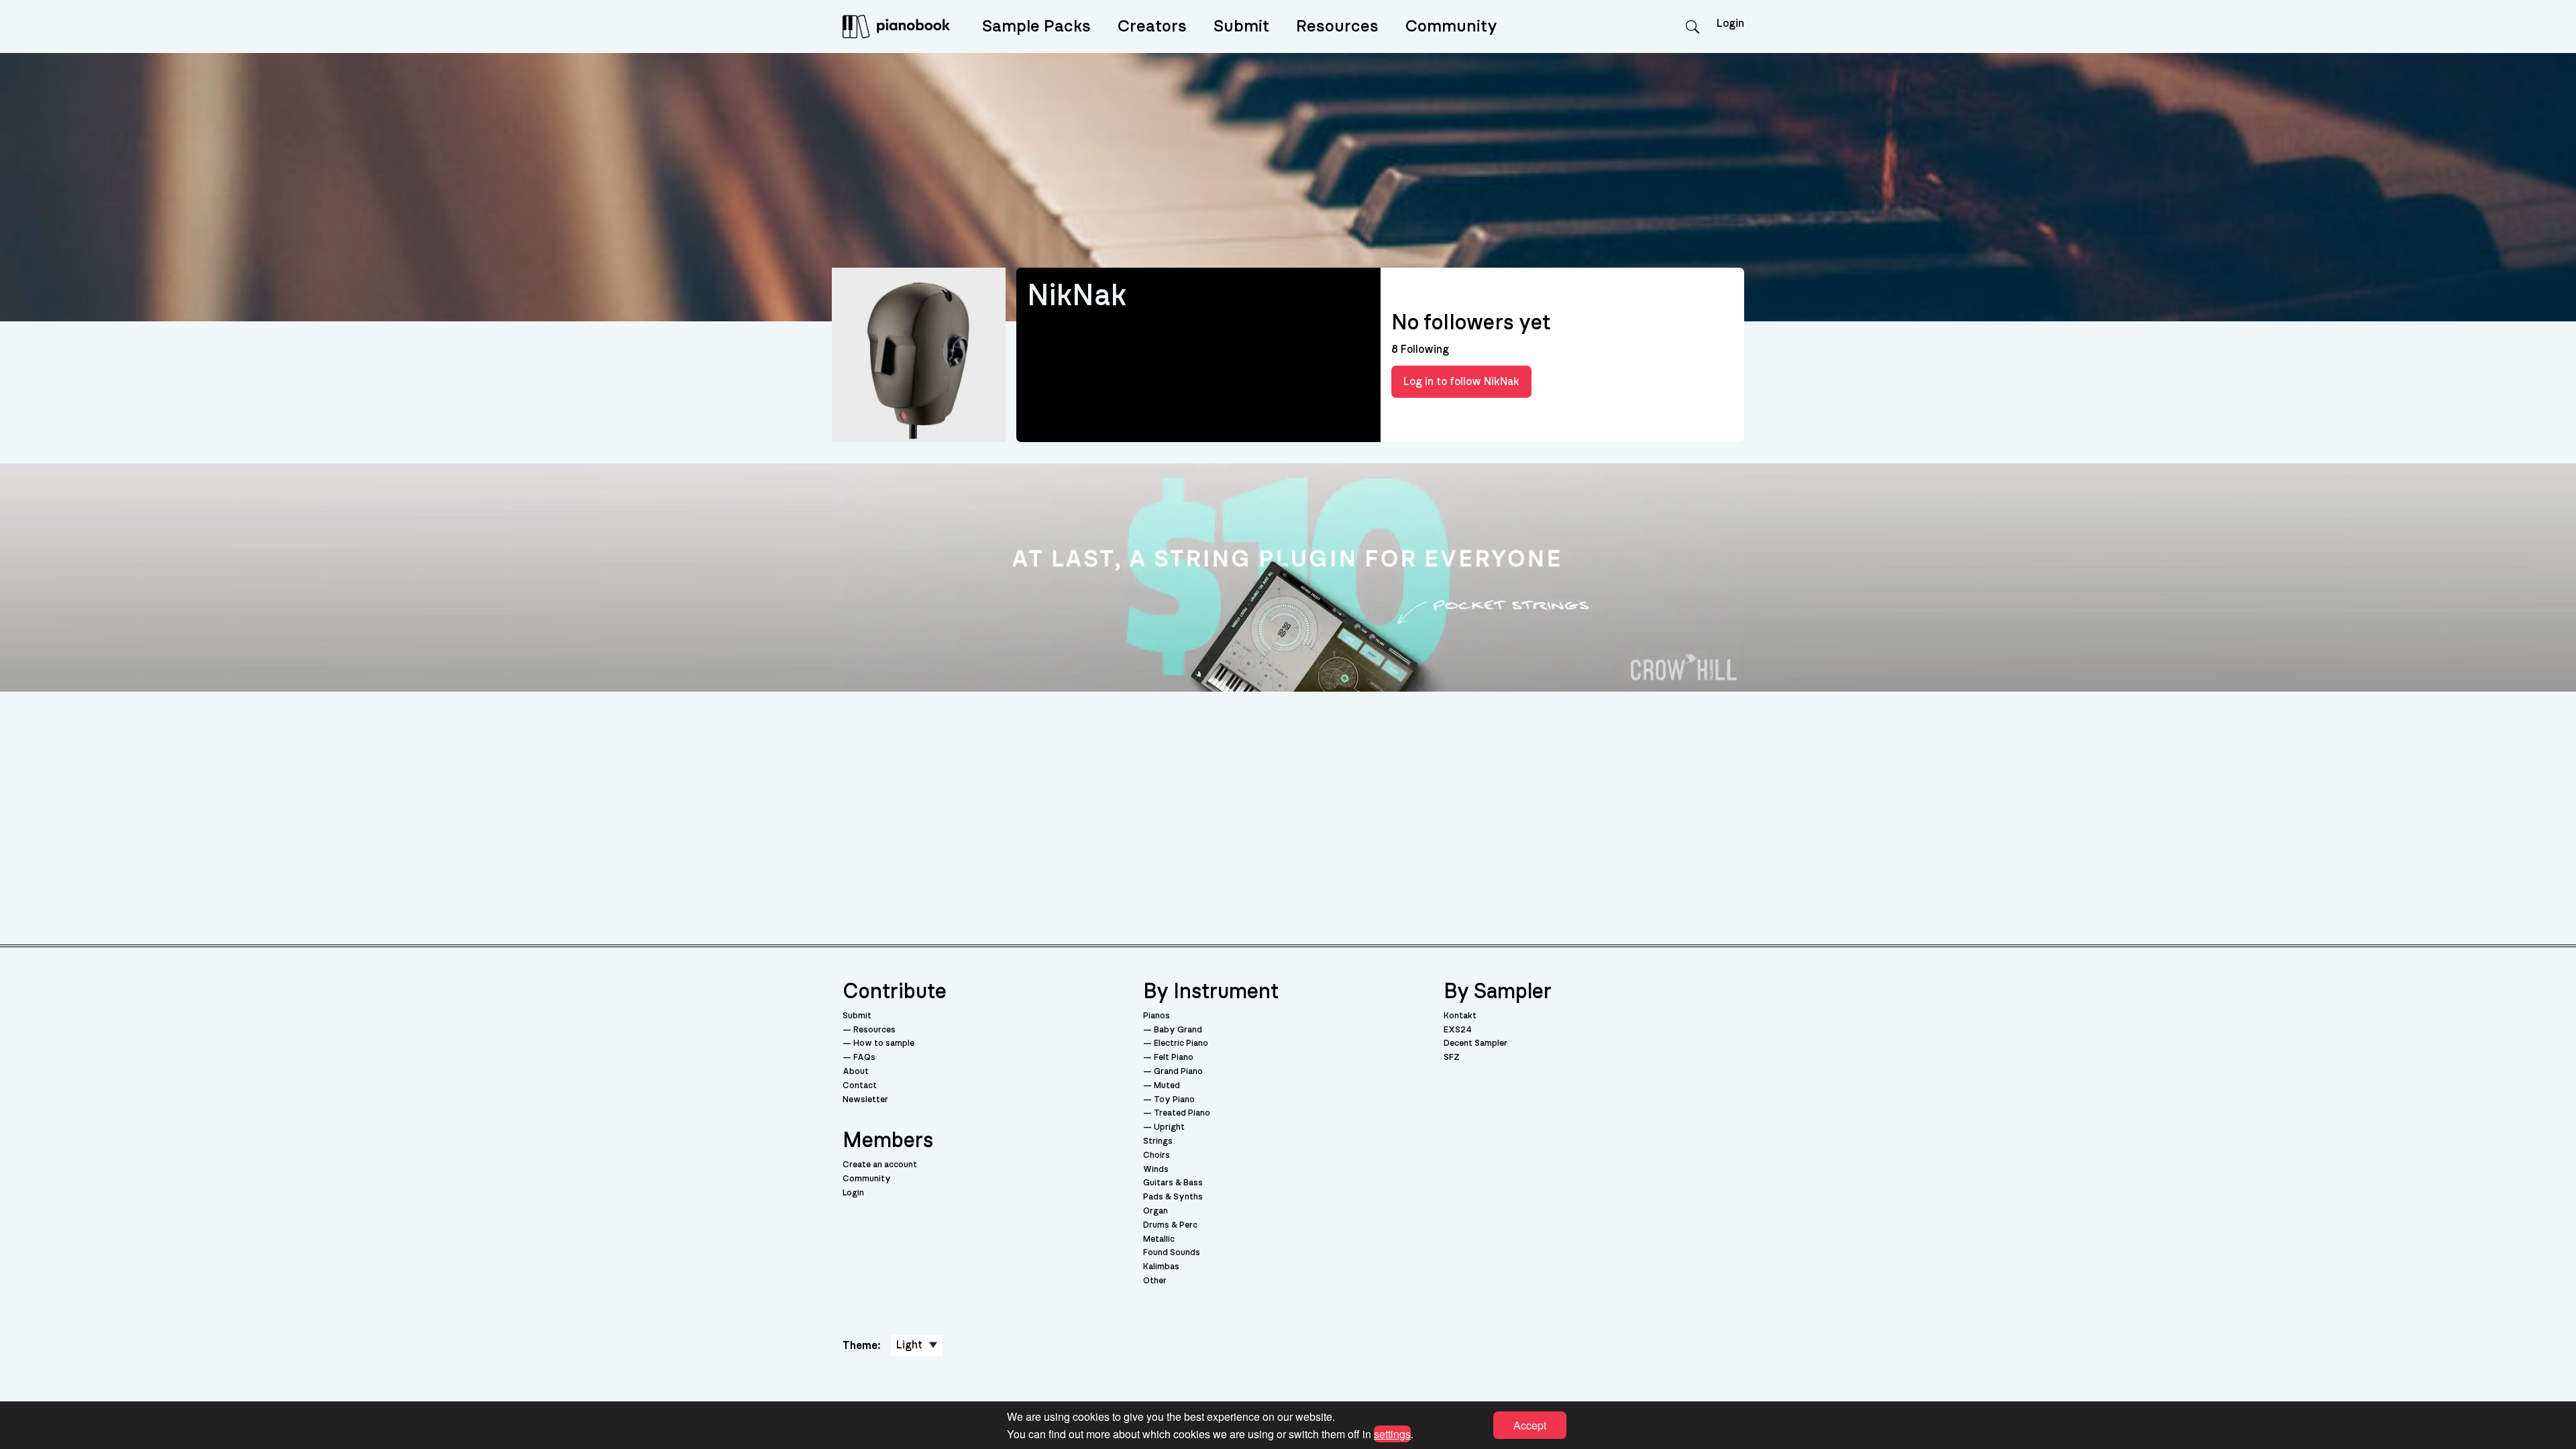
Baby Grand (1178, 1030)
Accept (1530, 1425)
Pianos (1157, 1016)
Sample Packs (1036, 26)
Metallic (1159, 1239)
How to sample (884, 1043)
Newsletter (865, 1100)
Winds (1156, 1170)
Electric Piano (1181, 1043)
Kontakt (1460, 1016)
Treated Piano (1182, 1113)
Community (1451, 26)
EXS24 (1458, 1030)
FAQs (864, 1058)
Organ (1156, 1211)
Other (1155, 1281)
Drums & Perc (1170, 1225)
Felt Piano (1174, 1058)
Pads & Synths (1173, 1197)
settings (1392, 1433)
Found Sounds (1172, 1253)
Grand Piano (1178, 1072)
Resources (1337, 26)
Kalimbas (1161, 1267)
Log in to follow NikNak (1461, 382)
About (856, 1072)
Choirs (1157, 1156)
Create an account (880, 1165)
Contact (860, 1086)
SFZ (1452, 1058)
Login (853, 1193)
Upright (1169, 1127)
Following (1420, 350)
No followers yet (1471, 323)
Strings (1158, 1141)
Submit (1241, 26)
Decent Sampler (1475, 1043)
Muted (1167, 1086)
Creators (1152, 26)
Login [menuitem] (1730, 23)
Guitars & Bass (1173, 1183)
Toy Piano (1174, 1100)
